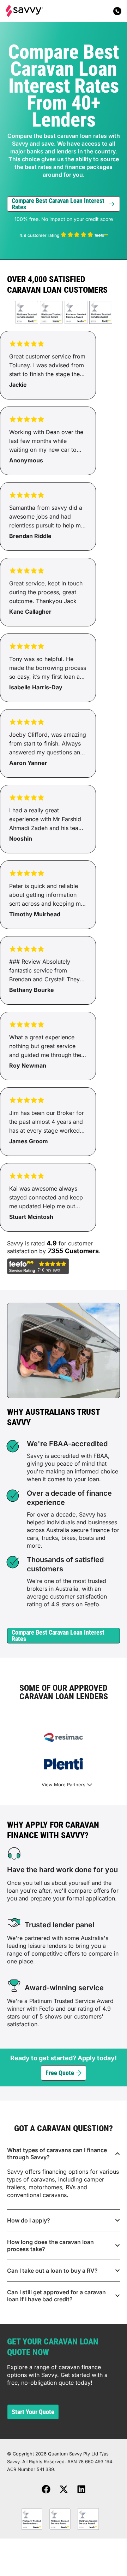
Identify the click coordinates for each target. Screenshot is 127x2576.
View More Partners (64, 1784)
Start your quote (33, 2412)
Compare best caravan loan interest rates (58, 204)
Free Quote (60, 2073)
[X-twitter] (64, 2489)
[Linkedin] (81, 2489)
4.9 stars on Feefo (75, 1604)
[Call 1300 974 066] (117, 11)
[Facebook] (46, 2489)
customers (82, 1251)
